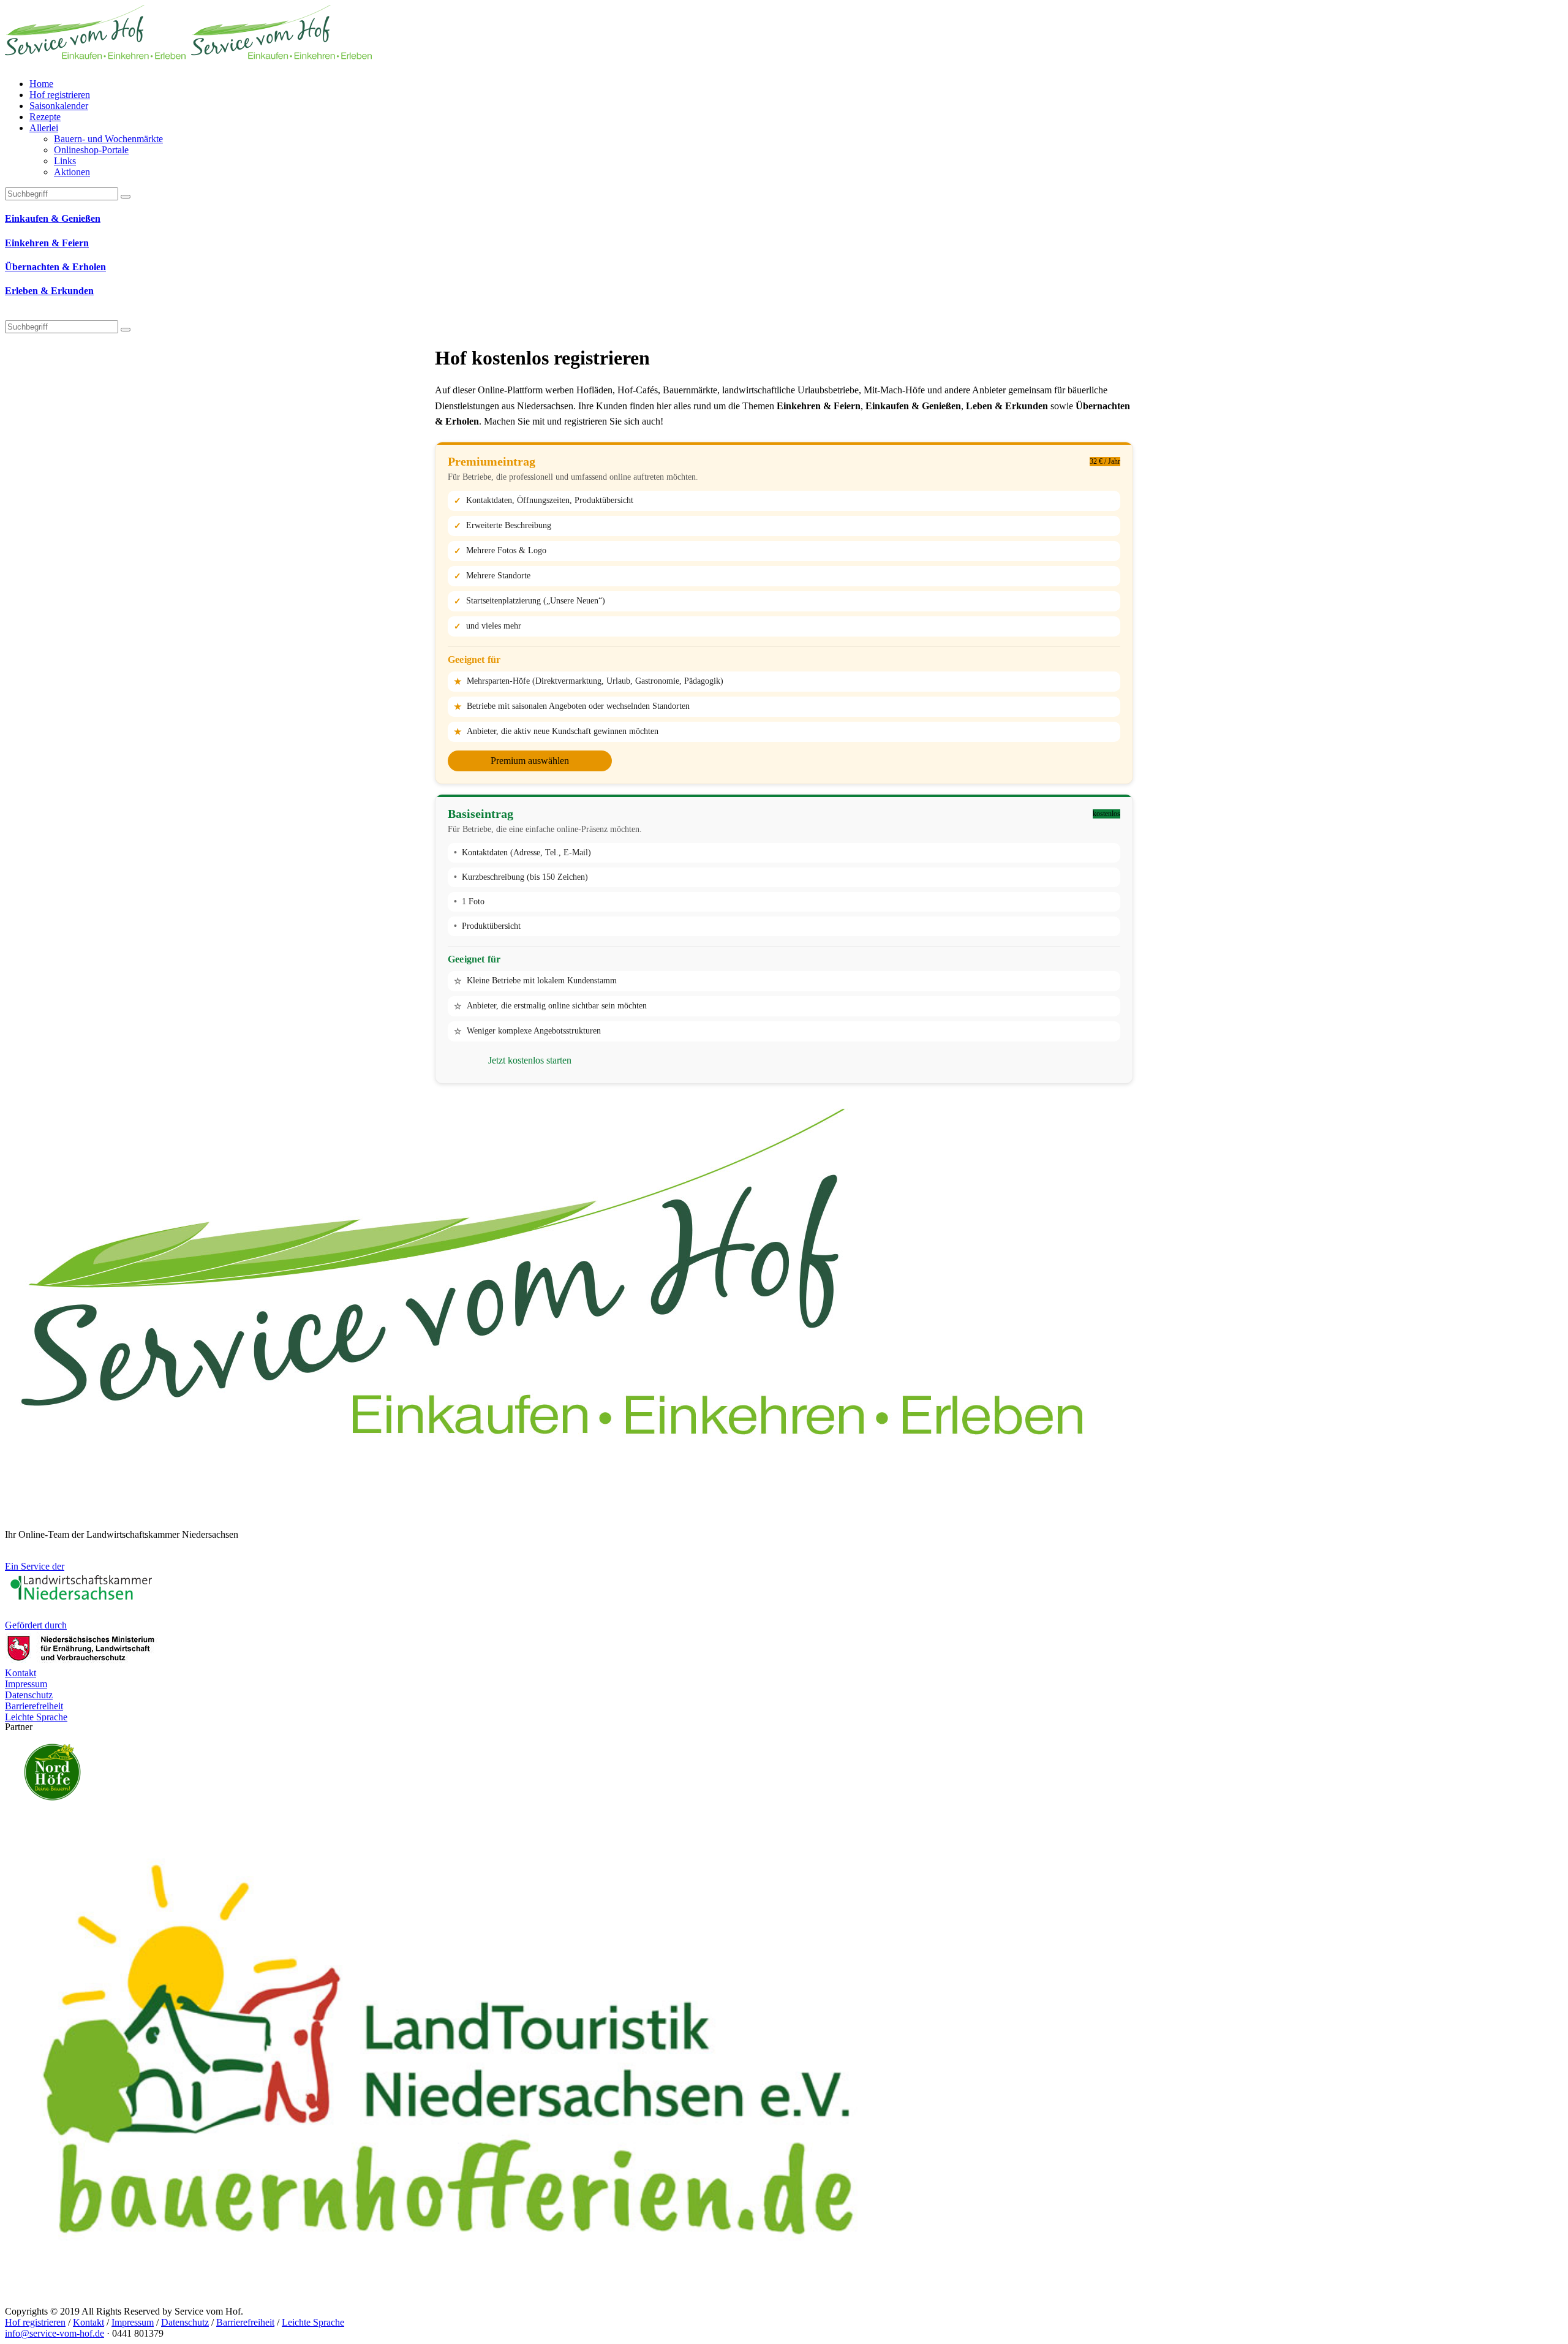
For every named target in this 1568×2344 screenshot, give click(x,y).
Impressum (133, 2322)
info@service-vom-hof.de (55, 2333)
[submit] (126, 330)
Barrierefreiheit (245, 2322)
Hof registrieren (35, 2322)
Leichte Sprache (313, 2322)
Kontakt (89, 2322)
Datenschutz (185, 2322)
